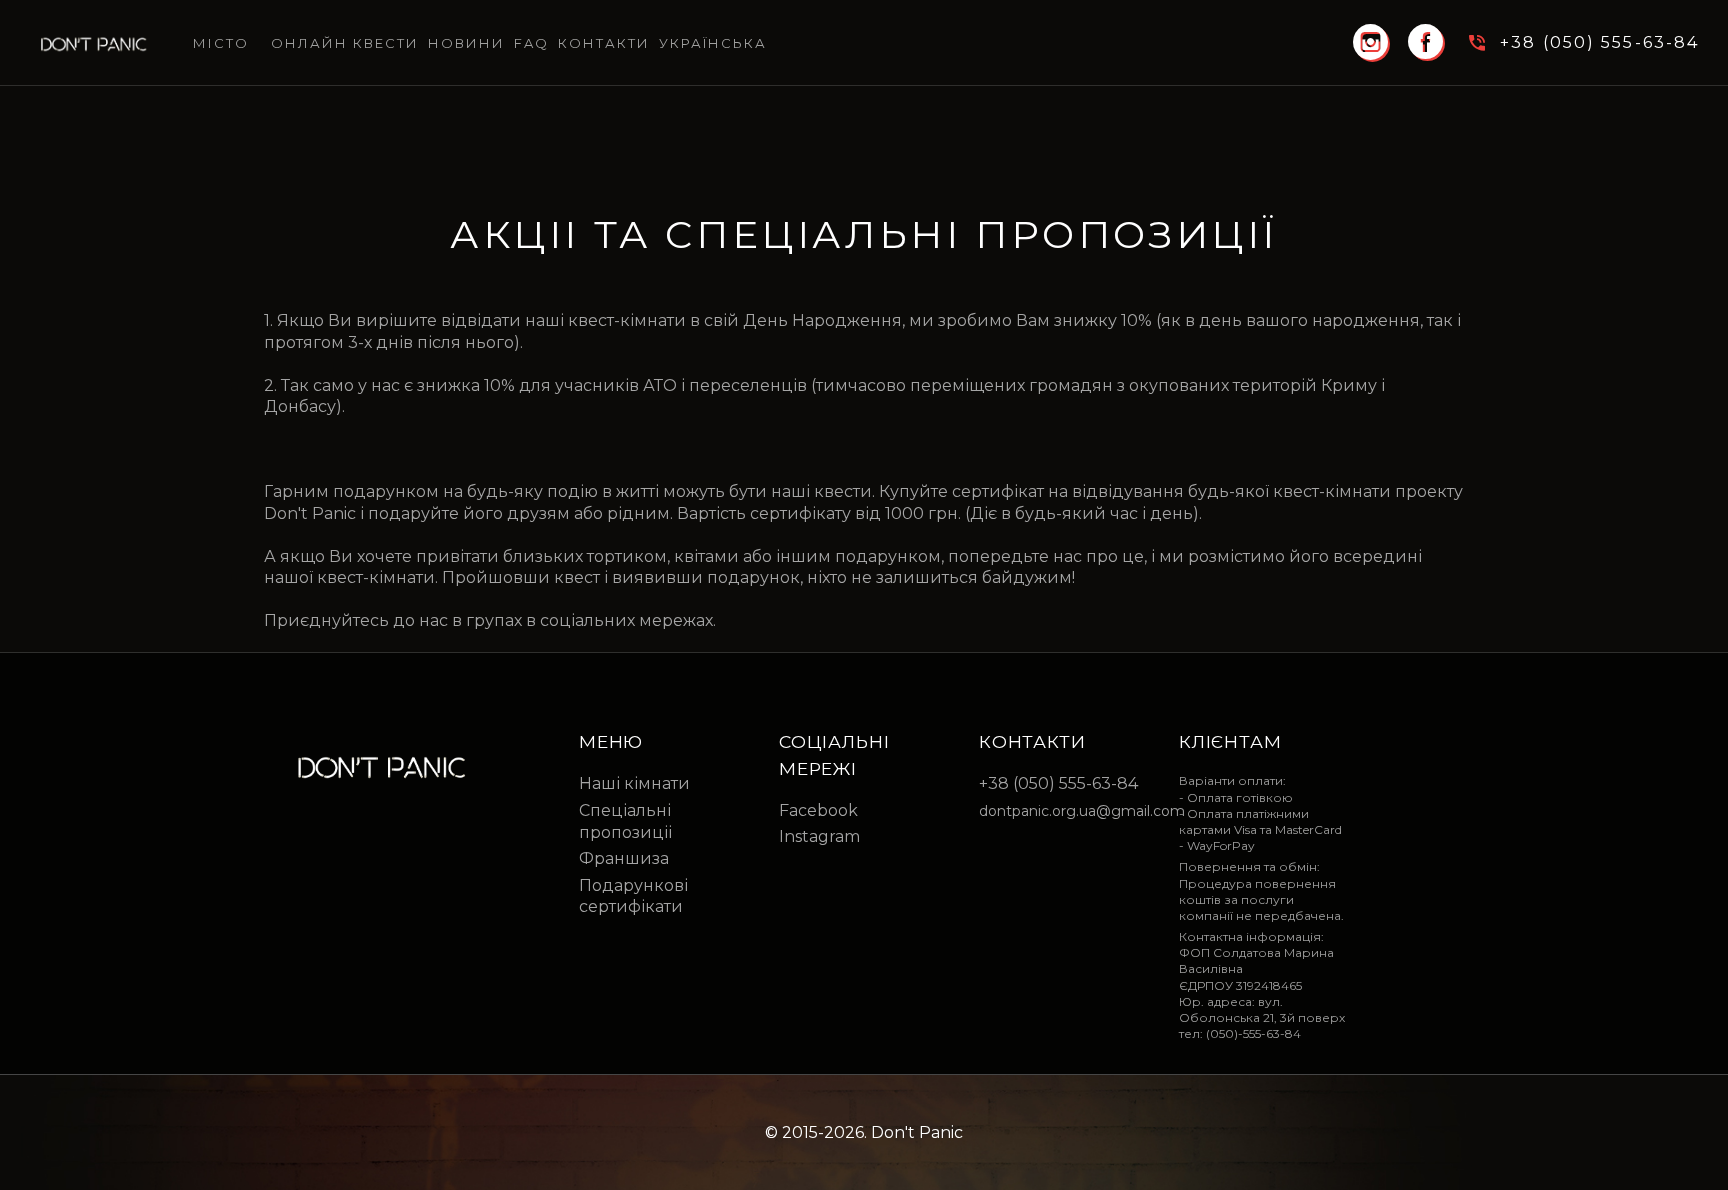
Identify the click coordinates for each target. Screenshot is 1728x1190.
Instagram (819, 836)
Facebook (818, 810)
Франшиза (624, 858)
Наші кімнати (634, 783)
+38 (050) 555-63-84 (1058, 783)
